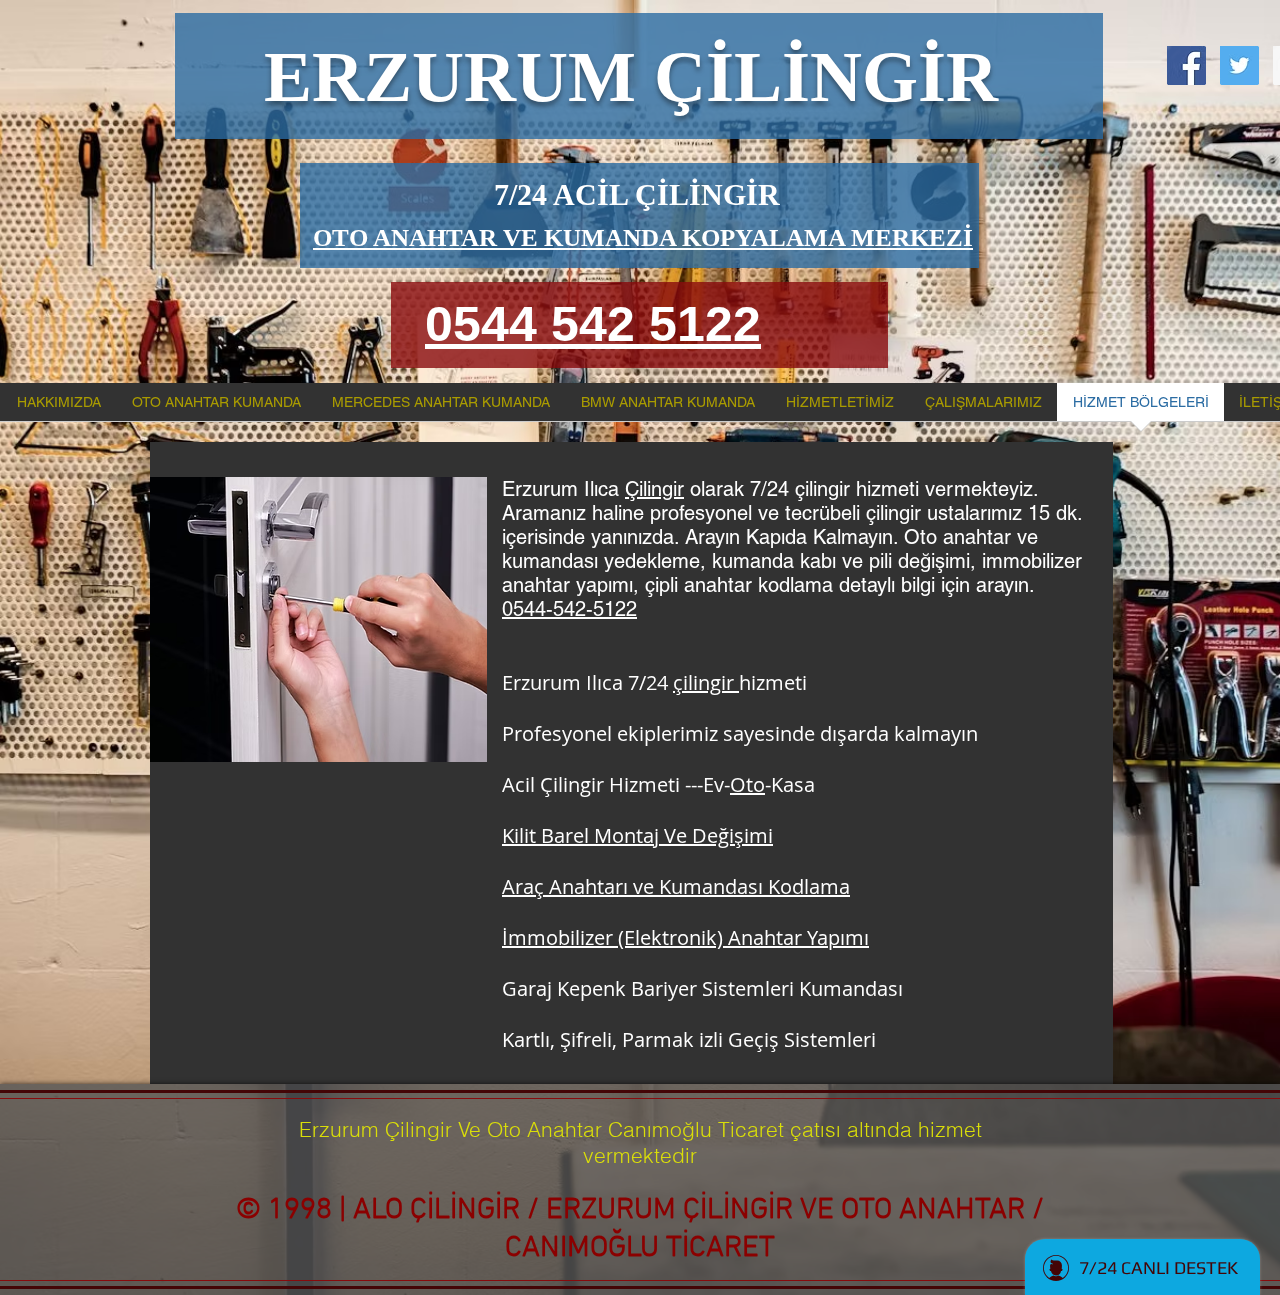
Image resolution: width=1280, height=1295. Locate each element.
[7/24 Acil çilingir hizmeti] (1186, 65)
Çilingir (654, 489)
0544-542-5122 (569, 609)
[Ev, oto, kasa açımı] (1239, 65)
